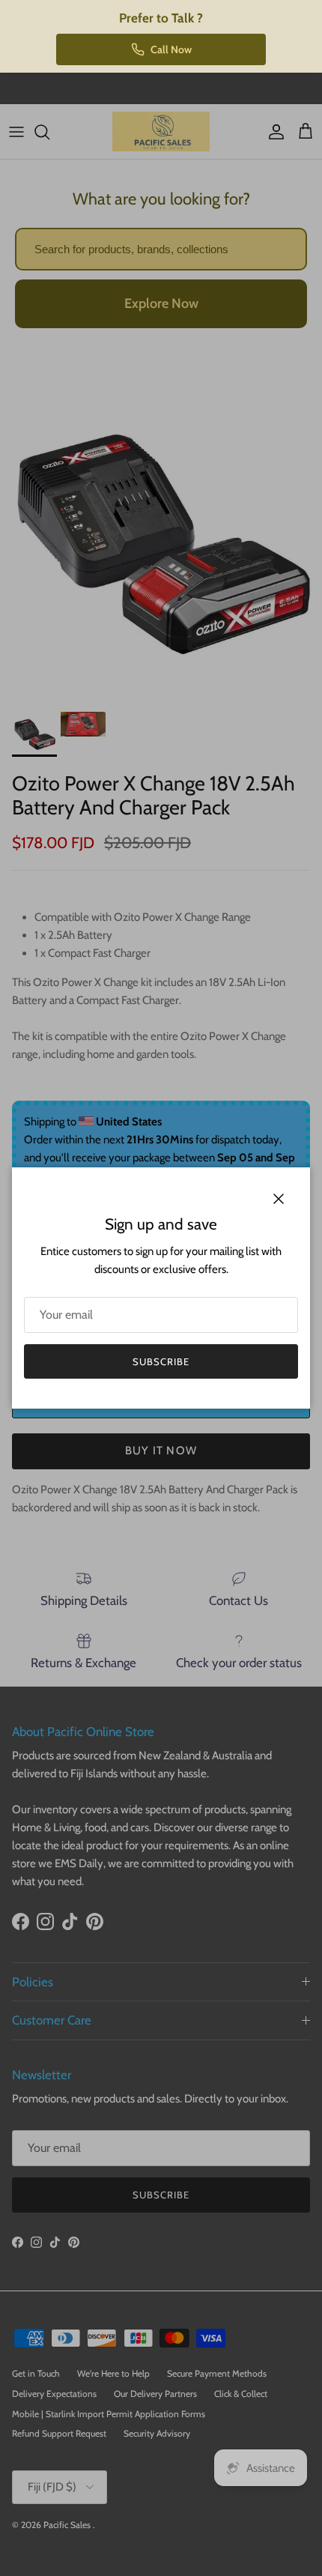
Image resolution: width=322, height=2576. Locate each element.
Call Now (171, 49)
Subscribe (161, 1361)
